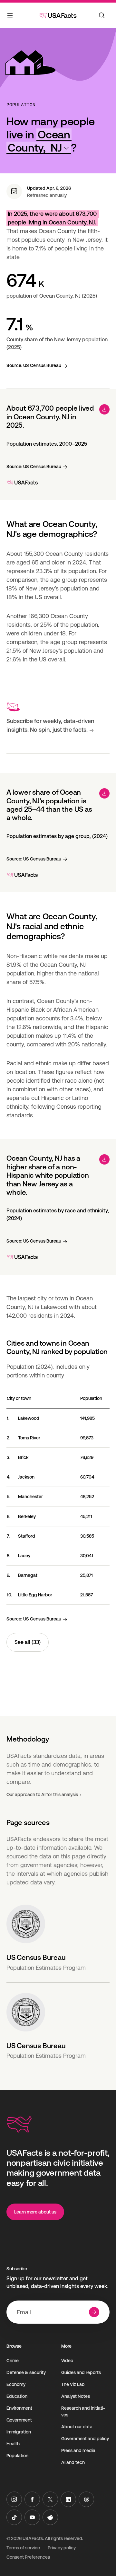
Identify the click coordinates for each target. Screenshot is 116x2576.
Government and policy (85, 2439)
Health (13, 2444)
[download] (104, 409)
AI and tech (73, 2462)
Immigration (19, 2432)
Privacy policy (62, 2548)
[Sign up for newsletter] (94, 2312)
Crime (13, 2361)
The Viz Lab (73, 2384)
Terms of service (23, 2548)
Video (67, 2361)
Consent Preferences (28, 2557)
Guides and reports (81, 2372)
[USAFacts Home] (58, 15)
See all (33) (28, 1642)
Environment (19, 2408)
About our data (77, 2427)
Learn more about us (35, 2212)
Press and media (78, 2450)
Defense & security (26, 2372)
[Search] (102, 15)
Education (17, 2396)
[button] (39, 141)
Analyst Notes (76, 2396)
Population (21, 105)
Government (19, 2420)
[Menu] (10, 17)
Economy (16, 2384)
